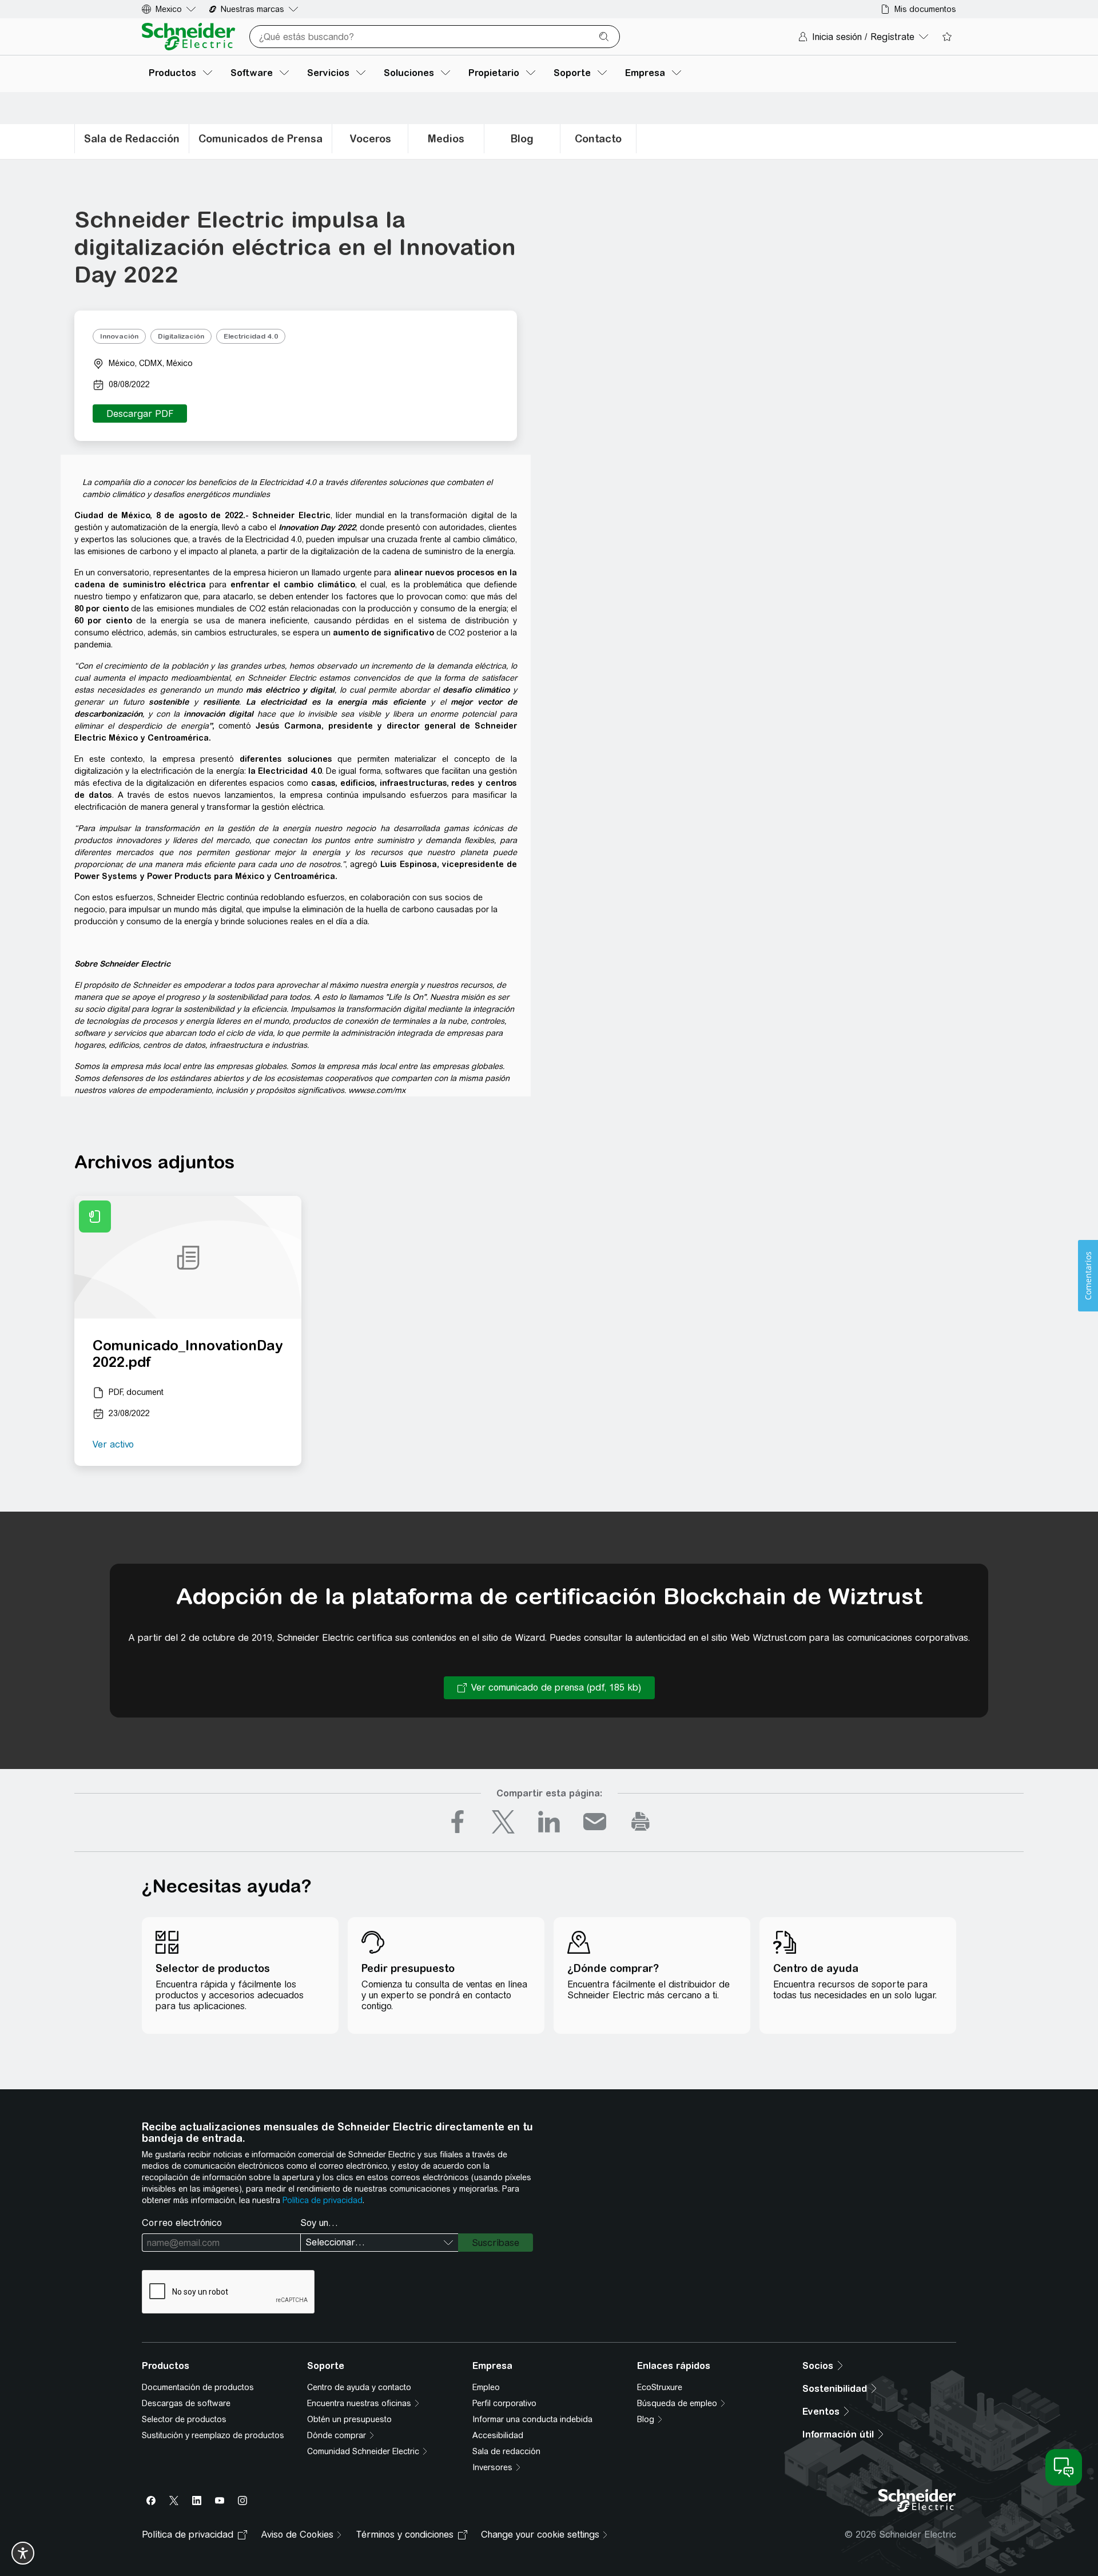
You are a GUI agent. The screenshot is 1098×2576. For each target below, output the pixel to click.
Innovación (119, 336)
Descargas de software (186, 2403)
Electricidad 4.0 (251, 336)
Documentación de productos (198, 2387)
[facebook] (457, 1822)
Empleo (486, 2387)
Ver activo (113, 1444)
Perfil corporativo (504, 2403)
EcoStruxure (660, 2387)
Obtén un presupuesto (349, 2419)
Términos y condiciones (405, 2535)
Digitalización (181, 336)
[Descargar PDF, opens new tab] (140, 414)
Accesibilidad (498, 2435)
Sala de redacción (506, 2451)
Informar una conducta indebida (532, 2419)
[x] (503, 1822)
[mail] (595, 1822)
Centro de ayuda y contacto (359, 2387)
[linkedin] (549, 1822)
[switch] (23, 2553)
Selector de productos (184, 2419)
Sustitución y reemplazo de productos (213, 2435)
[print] (640, 1822)
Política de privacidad (323, 2200)
